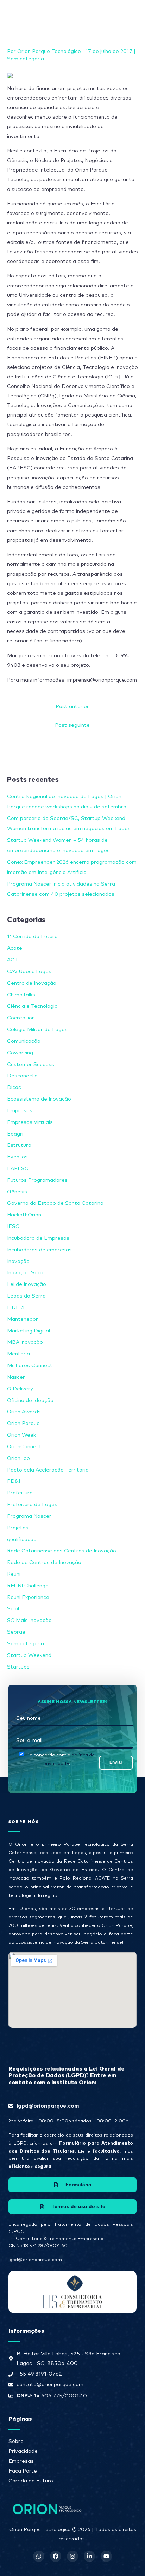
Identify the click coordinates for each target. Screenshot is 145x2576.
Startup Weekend (29, 1655)
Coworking (20, 1053)
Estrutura (19, 1145)
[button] (113, 14)
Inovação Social (26, 1273)
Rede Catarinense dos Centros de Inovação (62, 1551)
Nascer (16, 1377)
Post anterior (72, 706)
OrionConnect (24, 1447)
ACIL (13, 960)
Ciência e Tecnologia (32, 1006)
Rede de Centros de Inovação (44, 1562)
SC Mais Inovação (29, 1620)
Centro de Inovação (32, 983)
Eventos (17, 1157)
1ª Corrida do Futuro (32, 937)
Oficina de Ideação (30, 1400)
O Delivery (20, 1389)
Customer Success (31, 1064)
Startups (18, 1667)
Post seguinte (72, 725)
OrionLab (18, 1458)
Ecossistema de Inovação (39, 1099)
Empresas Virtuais (30, 1122)
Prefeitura (20, 1493)
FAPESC (18, 1169)
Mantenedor (23, 1319)
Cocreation (21, 1018)
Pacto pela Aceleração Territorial (48, 1470)
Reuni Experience (28, 1597)
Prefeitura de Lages (32, 1505)
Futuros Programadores (37, 1180)
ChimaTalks (21, 995)
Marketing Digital (29, 1331)
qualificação (22, 1539)
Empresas (20, 1111)
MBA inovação (25, 1342)
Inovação (18, 1261)
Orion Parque (23, 1423)
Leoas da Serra (26, 1296)
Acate (15, 948)
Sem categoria (26, 59)
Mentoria (18, 1354)
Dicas (14, 1087)
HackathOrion (24, 1215)
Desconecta (22, 1076)
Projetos (18, 1528)
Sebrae (16, 1632)
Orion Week (21, 1435)
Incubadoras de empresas (39, 1250)
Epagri (15, 1134)
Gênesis (17, 1192)
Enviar (116, 1762)
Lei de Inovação (27, 1284)
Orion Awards (24, 1412)
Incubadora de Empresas (38, 1238)
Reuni (14, 1574)
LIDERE (17, 1308)
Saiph (14, 1609)
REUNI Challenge (28, 1586)
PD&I (14, 1481)
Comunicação (24, 1041)
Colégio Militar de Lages (37, 1029)
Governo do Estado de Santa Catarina (55, 1203)
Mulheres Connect (30, 1365)
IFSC (13, 1226)
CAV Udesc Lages (29, 972)
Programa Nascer (29, 1516)
